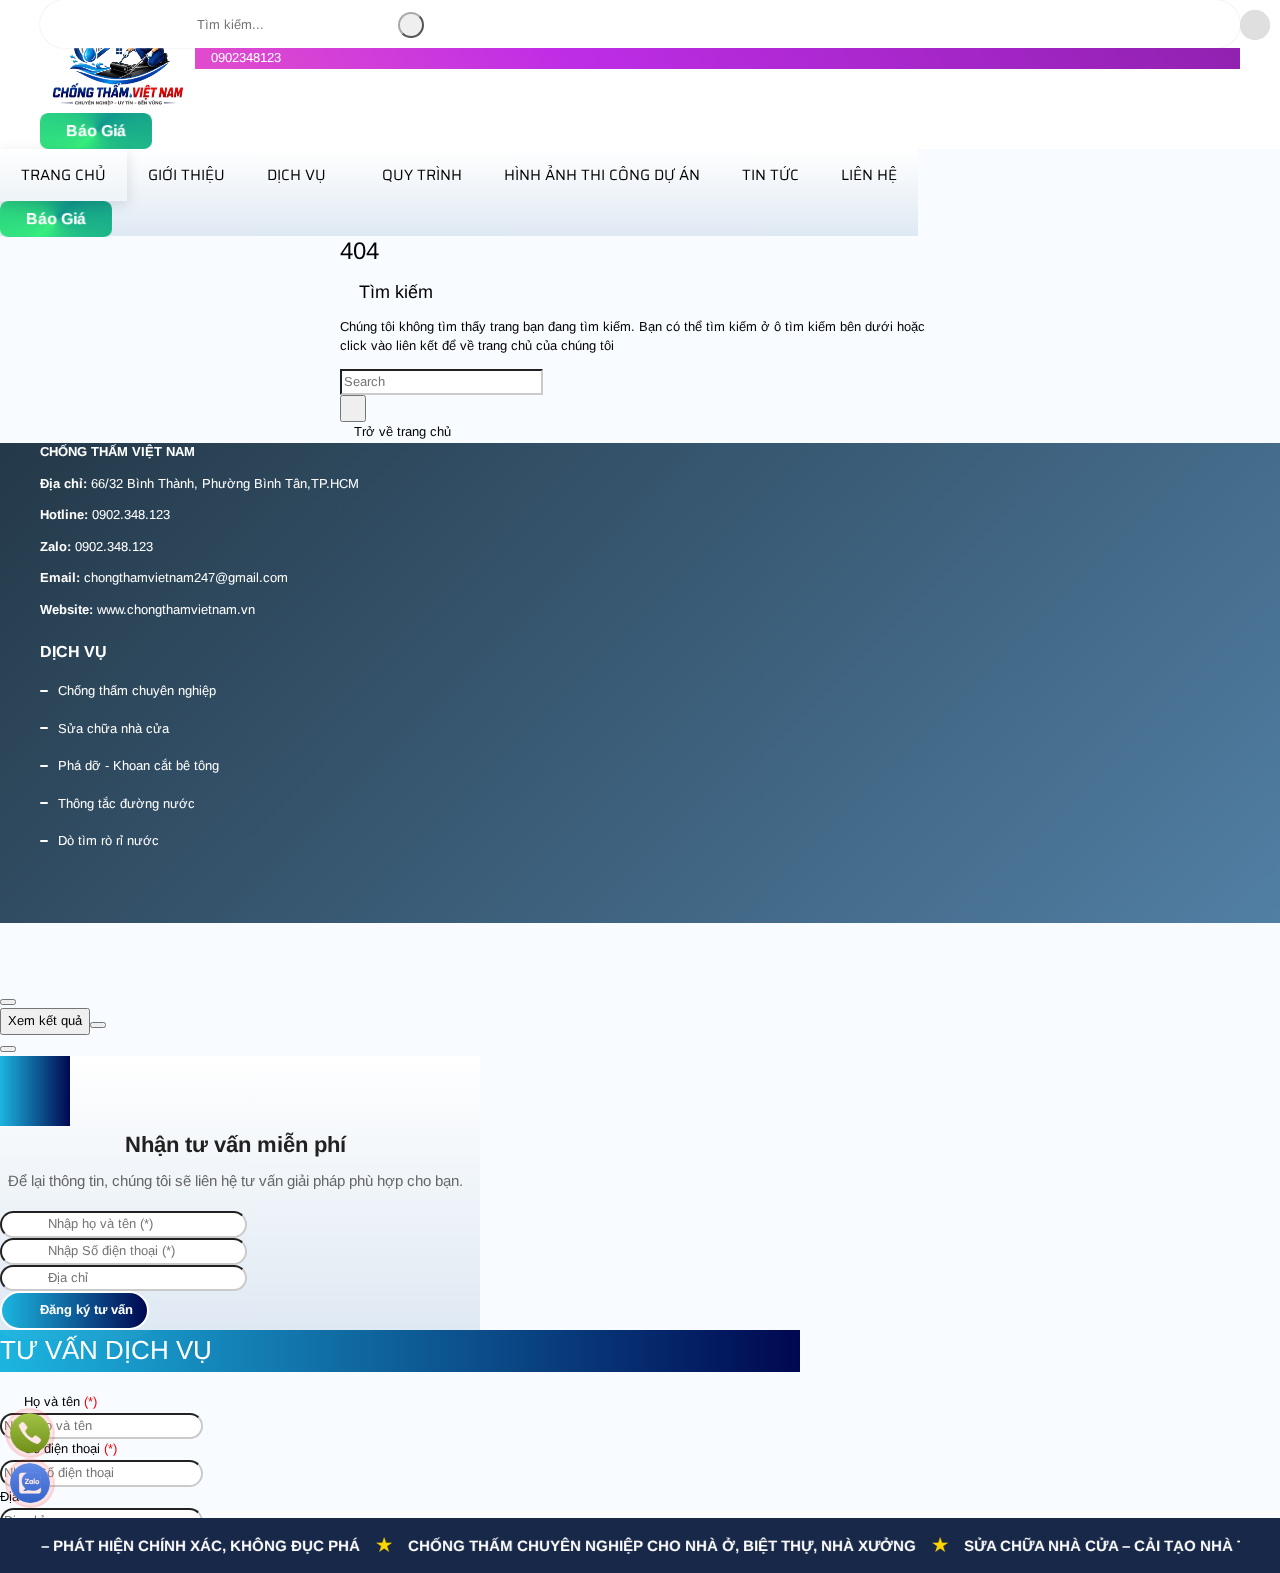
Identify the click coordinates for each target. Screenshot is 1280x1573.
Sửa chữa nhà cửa (113, 728)
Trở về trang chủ (400, 431)
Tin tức (770, 175)
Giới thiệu (186, 175)
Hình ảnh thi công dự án (602, 175)
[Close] (8, 1002)
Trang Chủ (63, 175)
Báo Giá (96, 130)
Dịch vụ (296, 175)
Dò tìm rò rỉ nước (108, 840)
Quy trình (422, 175)
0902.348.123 (131, 514)
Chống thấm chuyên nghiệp (137, 690)
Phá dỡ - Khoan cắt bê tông (138, 765)
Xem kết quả (45, 1020)
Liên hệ (869, 175)
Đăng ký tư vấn (84, 1309)
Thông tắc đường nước (126, 803)
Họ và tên (58, 1401)
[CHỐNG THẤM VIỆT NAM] (117, 101)
